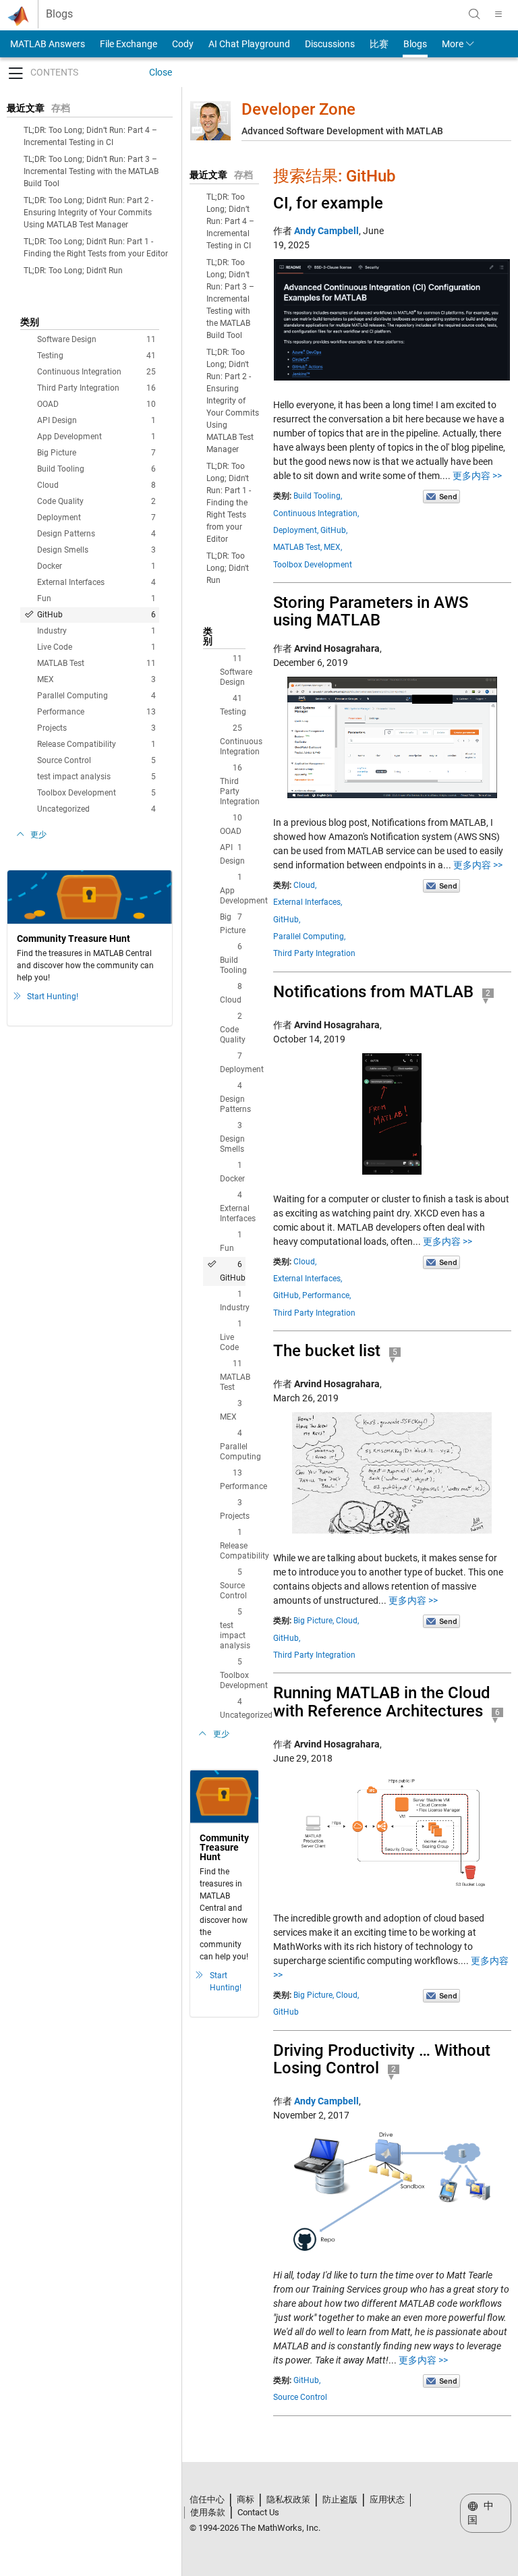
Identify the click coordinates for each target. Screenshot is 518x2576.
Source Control (96, 760)
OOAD (96, 404)
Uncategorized (96, 809)
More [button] (453, 44)
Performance (96, 712)
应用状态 (387, 2499)
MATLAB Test (96, 663)
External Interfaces (96, 582)
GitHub (96, 615)
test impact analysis (96, 777)
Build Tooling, (318, 496)
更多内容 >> (477, 476)
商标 (246, 2499)
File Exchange (128, 44)
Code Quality (96, 501)
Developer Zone (298, 109)
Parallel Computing (96, 696)
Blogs (59, 14)
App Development (96, 437)
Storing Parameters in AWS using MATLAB (371, 611)
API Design (96, 420)
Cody (183, 44)
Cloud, (305, 885)
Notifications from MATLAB (373, 992)
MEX (96, 679)
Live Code (96, 647)
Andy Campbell (326, 231)
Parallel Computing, (309, 936)
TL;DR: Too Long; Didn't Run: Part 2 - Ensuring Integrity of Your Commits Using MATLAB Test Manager (88, 213)
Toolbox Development (96, 793)
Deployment (96, 517)
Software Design (96, 339)
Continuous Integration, (316, 513)
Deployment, (296, 530)
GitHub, (334, 530)
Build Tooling (96, 469)
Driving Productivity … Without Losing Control (382, 2059)
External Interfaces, (308, 902)
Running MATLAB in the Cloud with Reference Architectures (382, 1702)
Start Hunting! (53, 997)
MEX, (333, 547)
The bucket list (327, 1351)
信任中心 (207, 2499)
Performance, (326, 1295)
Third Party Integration (96, 388)
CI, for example (328, 203)
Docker (96, 566)
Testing (96, 356)
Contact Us (258, 2512)
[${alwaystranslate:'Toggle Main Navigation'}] (498, 14)
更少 (38, 835)
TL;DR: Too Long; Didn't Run (73, 271)
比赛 (379, 44)
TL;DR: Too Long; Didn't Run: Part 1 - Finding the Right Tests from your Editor (229, 503)
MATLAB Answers (47, 44)
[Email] (441, 496)
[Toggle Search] (474, 14)
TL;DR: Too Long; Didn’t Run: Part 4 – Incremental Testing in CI (230, 221)
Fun (96, 598)
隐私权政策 (288, 2499)
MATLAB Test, (297, 547)
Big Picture (96, 453)
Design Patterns (96, 534)
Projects (96, 728)
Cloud (96, 485)
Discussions (330, 44)
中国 (481, 2513)
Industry (96, 631)
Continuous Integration (96, 372)
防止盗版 (340, 2499)
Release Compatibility (96, 744)
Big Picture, (314, 1621)
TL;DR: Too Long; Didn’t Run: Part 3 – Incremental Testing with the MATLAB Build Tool (91, 171)
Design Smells (96, 550)
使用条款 (208, 2512)
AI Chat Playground (249, 44)
